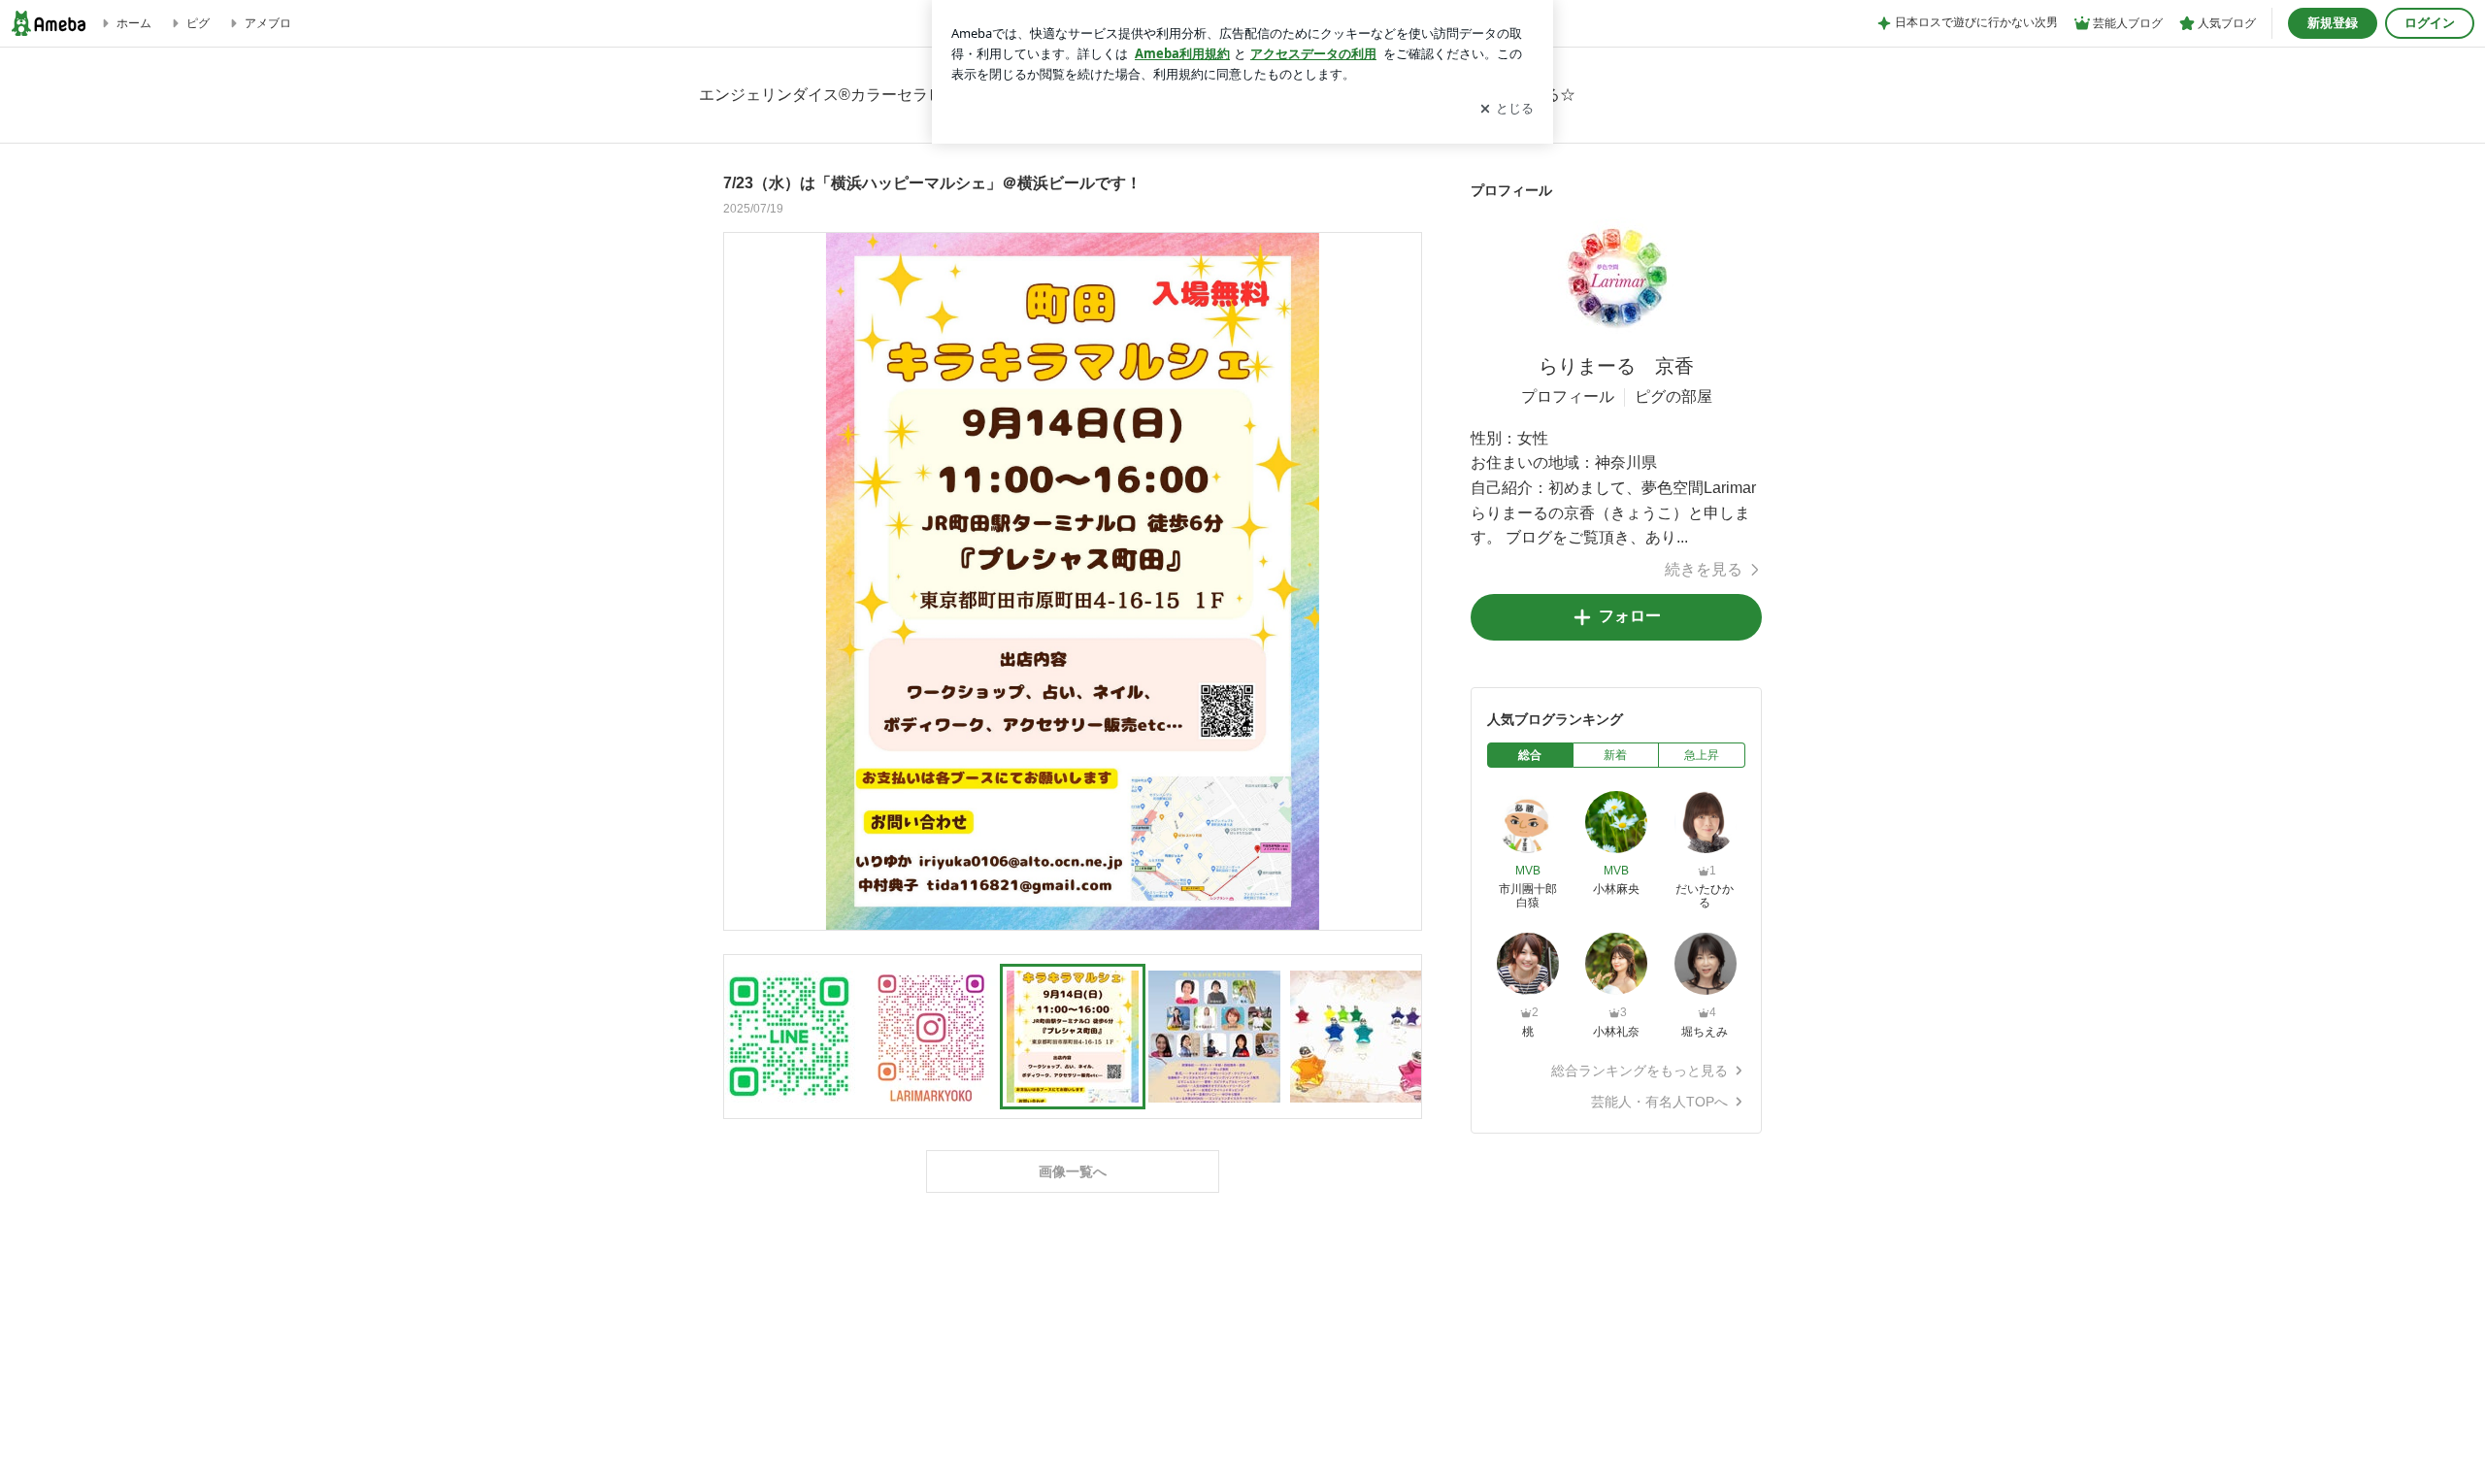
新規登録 (2333, 23)
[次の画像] (1402, 580)
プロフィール (1568, 396)
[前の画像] (744, 580)
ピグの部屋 (1673, 396)
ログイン (2430, 23)
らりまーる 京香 (1616, 366)
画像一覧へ (1073, 1171)
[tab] (1530, 755)
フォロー (1630, 616)
